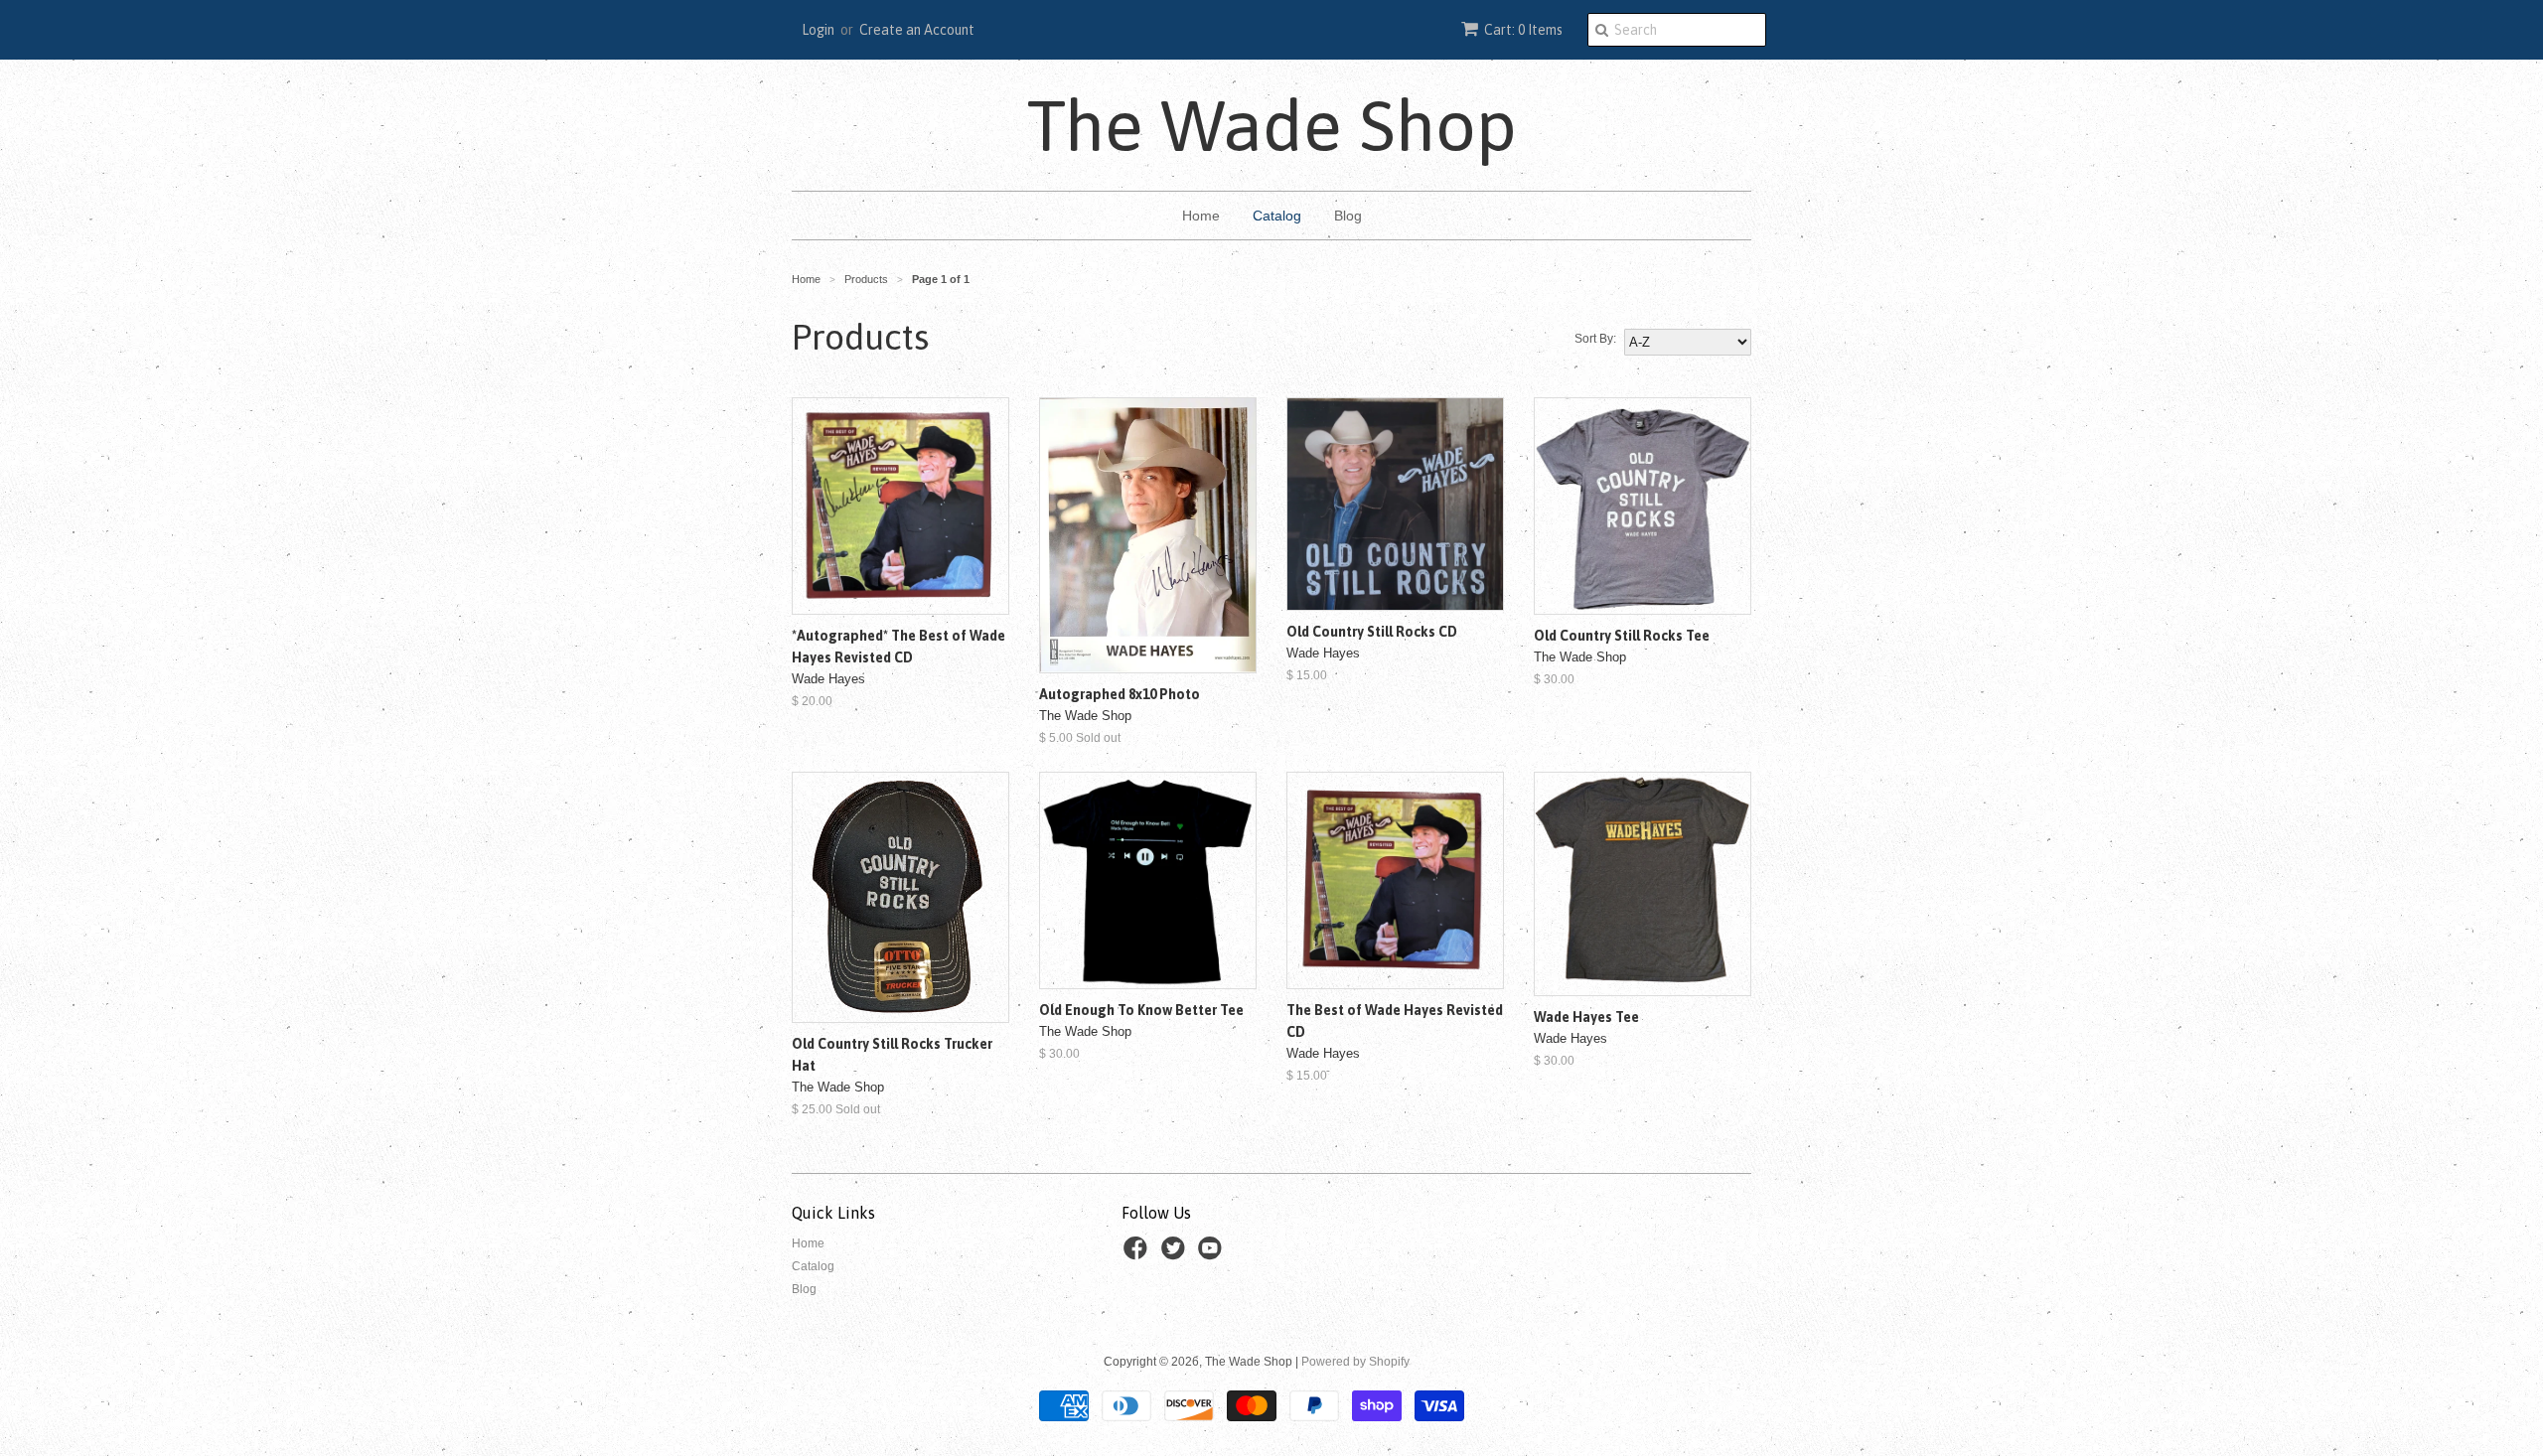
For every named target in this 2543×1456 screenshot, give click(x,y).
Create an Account (917, 30)
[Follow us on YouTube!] (1213, 1254)
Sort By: (1595, 339)
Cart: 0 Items (1523, 30)
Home (1201, 216)
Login (818, 30)
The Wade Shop (1272, 125)
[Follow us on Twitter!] (1176, 1254)
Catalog (1277, 216)
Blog (1348, 216)
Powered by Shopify (1355, 1362)
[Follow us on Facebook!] (1138, 1254)
